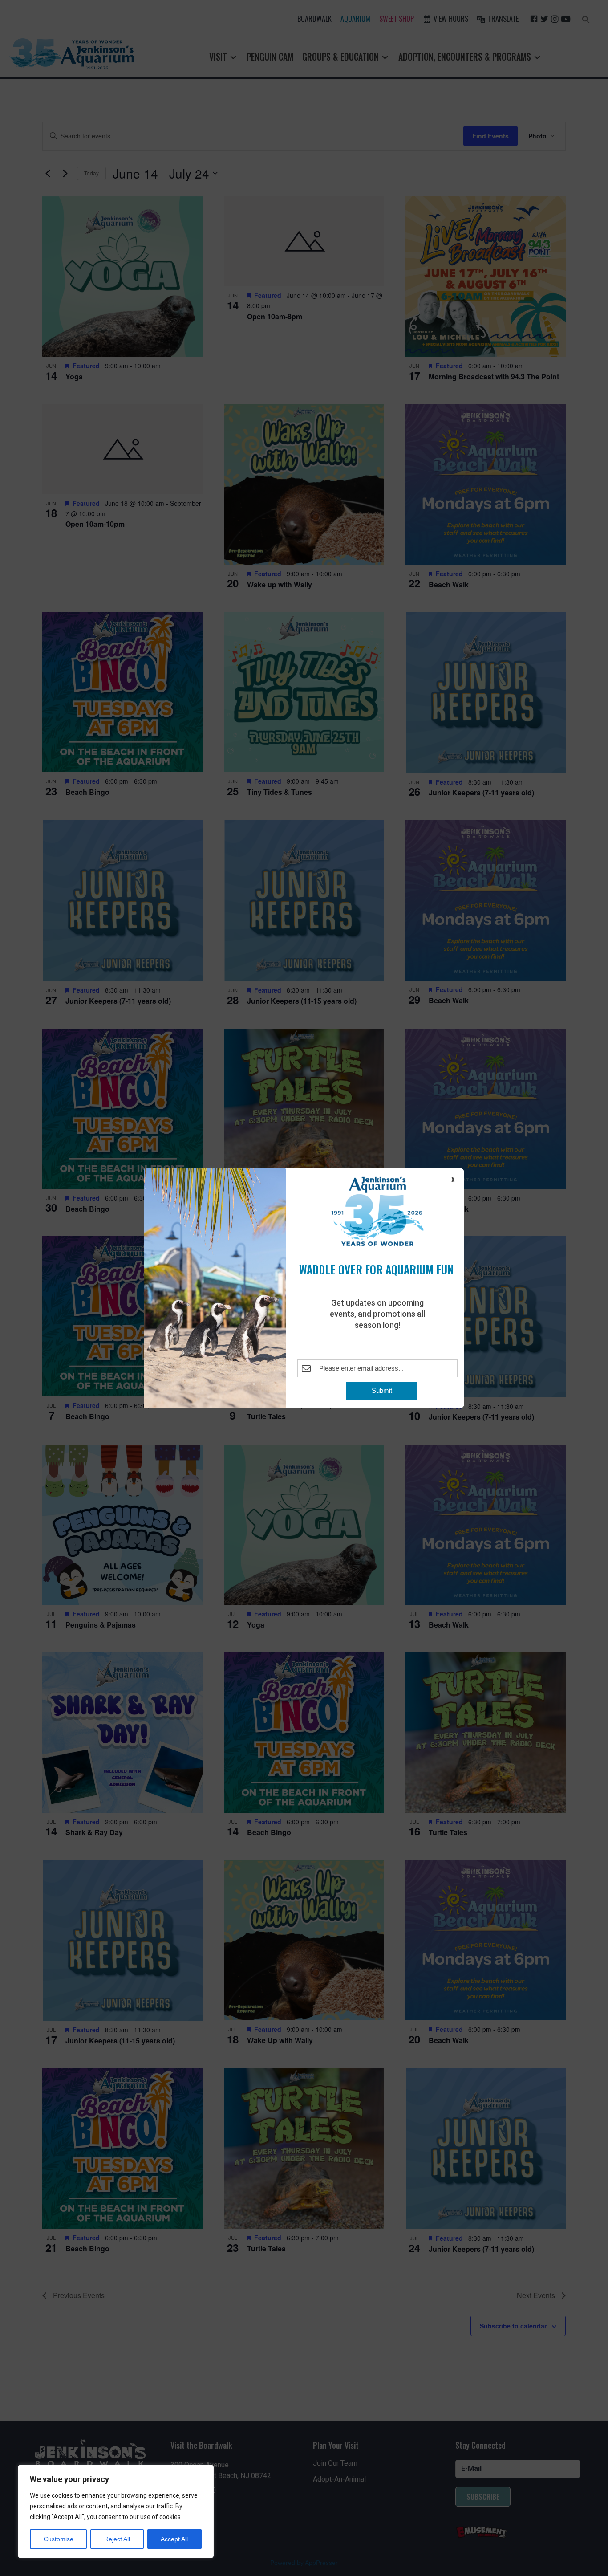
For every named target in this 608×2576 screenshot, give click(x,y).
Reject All (117, 2539)
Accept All (174, 2539)
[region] (116, 2511)
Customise (59, 2539)
